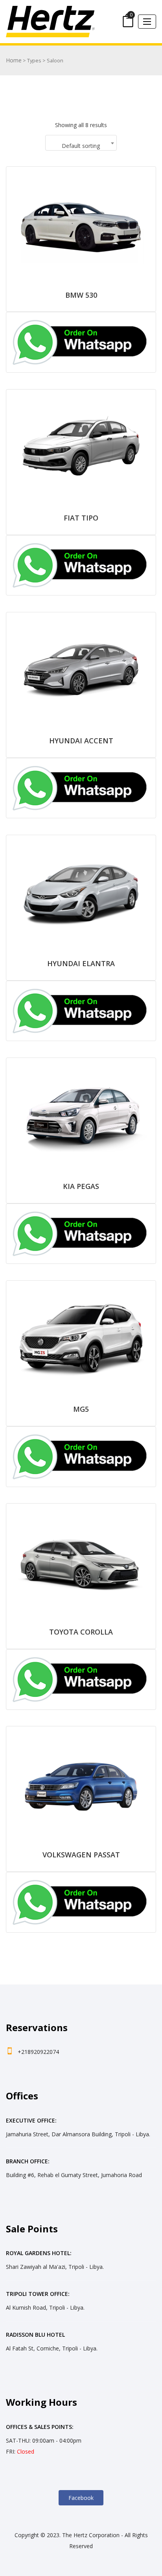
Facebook (81, 2498)
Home (14, 60)
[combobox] (81, 143)
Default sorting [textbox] (81, 146)
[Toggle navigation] (147, 22)
